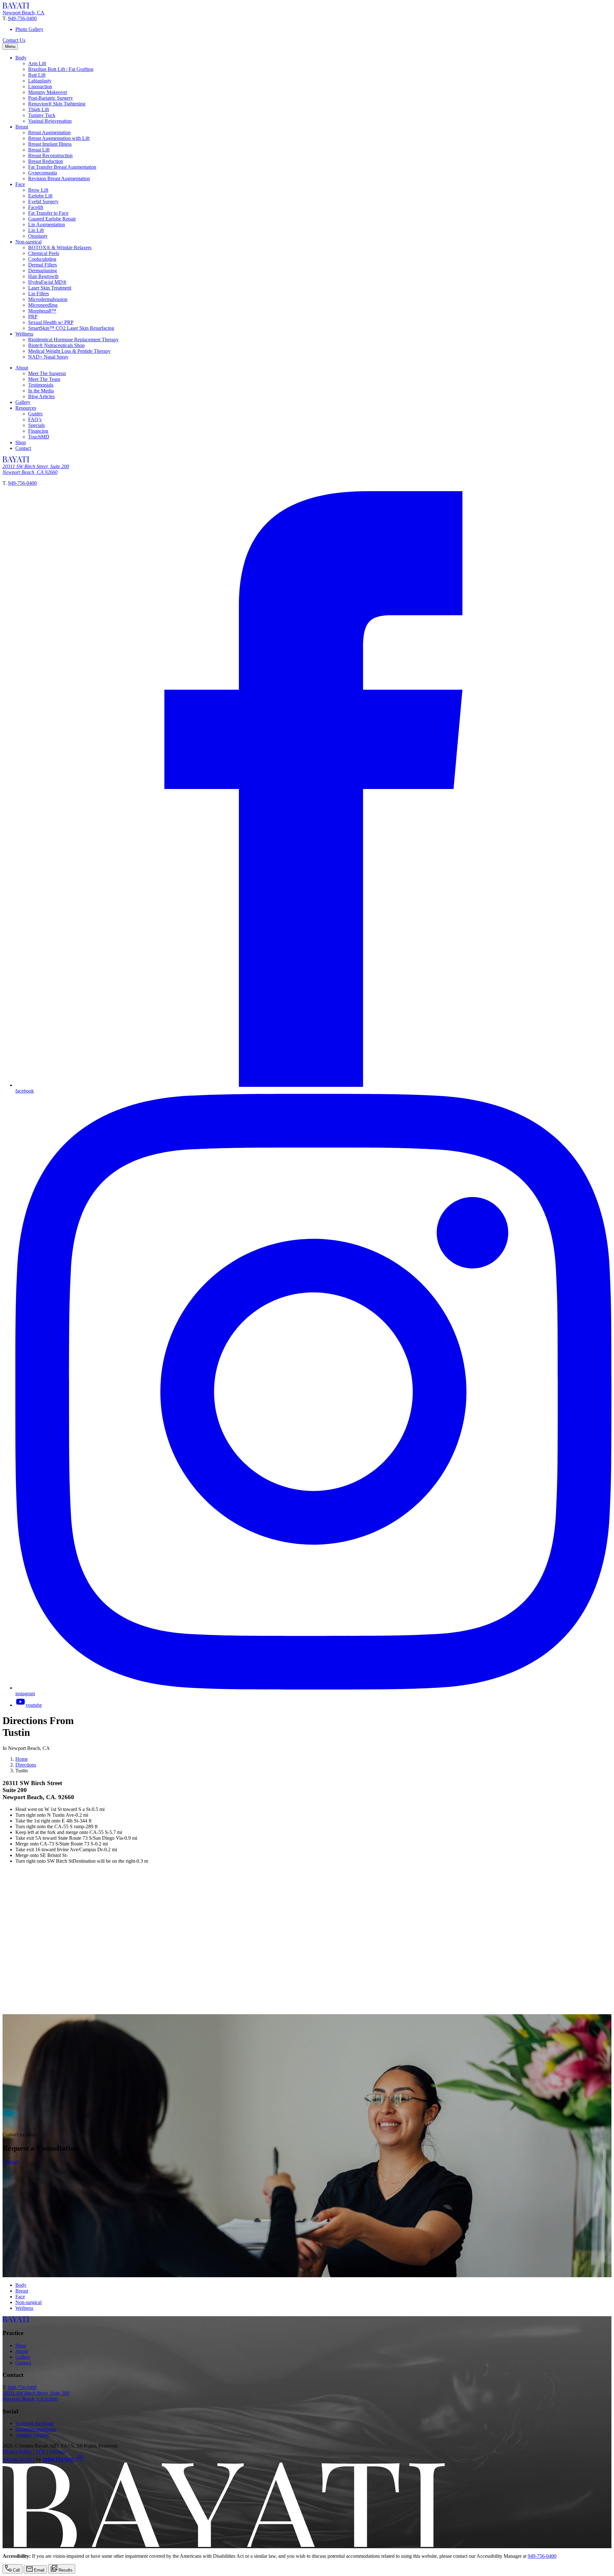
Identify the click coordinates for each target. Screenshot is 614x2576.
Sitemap (57, 2452)
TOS (40, 2452)
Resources (26, 408)
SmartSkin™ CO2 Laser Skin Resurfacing (71, 328)
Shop (21, 442)
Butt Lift (37, 75)
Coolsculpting (42, 259)
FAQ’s (35, 419)
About (22, 368)
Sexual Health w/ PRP (51, 322)
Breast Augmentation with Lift (59, 138)
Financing (38, 431)
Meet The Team (44, 379)
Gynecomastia (43, 173)
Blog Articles (41, 396)
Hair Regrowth (43, 276)
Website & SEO (19, 2460)
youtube (32, 2435)
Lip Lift (36, 230)
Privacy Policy (17, 2452)
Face (20, 184)
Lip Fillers (39, 294)
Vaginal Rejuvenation (50, 121)
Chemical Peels (44, 253)
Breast (22, 127)
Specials (36, 425)
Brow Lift (38, 190)
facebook (35, 2423)
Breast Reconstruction (50, 155)
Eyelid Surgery (43, 201)
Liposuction (40, 86)
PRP (33, 317)
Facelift (36, 207)
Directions (26, 1765)
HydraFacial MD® (47, 282)
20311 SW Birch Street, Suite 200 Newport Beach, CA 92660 (36, 469)
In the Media (41, 391)
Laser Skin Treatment (50, 288)
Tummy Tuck (42, 115)
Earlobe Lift (40, 196)
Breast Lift (39, 150)
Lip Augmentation (47, 224)
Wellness (24, 334)
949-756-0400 (22, 18)
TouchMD (39, 437)
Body (21, 58)
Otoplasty (38, 236)
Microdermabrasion (48, 299)
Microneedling (43, 305)
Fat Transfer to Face (48, 213)
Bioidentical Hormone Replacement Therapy (73, 340)
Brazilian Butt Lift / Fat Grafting (61, 69)
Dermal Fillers (43, 265)
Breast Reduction (46, 161)
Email (39, 2570)
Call (16, 2570)
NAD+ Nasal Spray (48, 357)
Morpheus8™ (42, 311)
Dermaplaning (43, 271)
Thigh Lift (39, 109)
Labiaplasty (40, 81)
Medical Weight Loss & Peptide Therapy (69, 351)
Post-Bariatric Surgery (51, 98)
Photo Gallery (29, 29)
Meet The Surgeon (47, 373)
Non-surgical (28, 242)
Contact (23, 448)
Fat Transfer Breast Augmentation (62, 167)
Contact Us (14, 40)
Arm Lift (37, 63)
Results (65, 2570)
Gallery (23, 402)
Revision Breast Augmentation (59, 178)
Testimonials (41, 385)
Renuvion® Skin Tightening (57, 104)
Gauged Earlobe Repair (52, 219)
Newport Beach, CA (24, 13)
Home (22, 1759)
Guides (35, 414)
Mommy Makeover (48, 92)
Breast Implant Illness (50, 144)
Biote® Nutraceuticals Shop (56, 345)
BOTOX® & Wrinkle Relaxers (60, 248)
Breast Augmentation (49, 132)
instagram (35, 2429)
